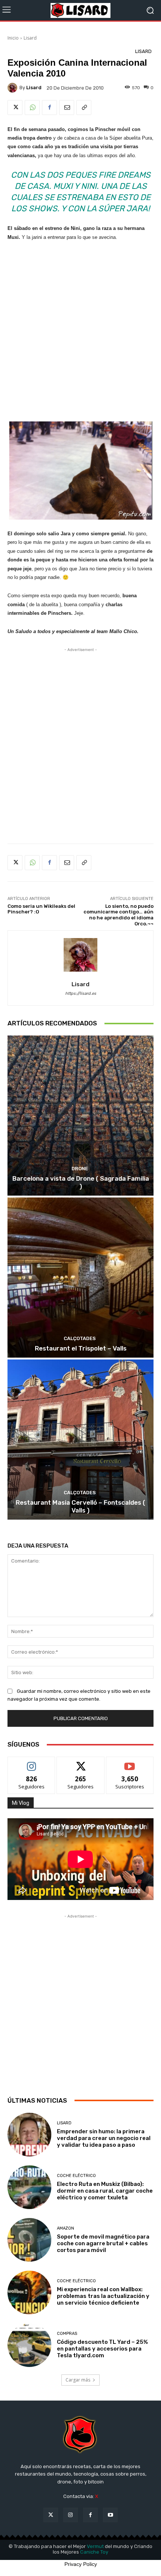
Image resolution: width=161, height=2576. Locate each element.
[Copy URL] (84, 108)
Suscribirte (130, 1762)
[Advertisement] (80, 331)
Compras (67, 2334)
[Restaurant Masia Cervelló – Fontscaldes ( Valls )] (80, 1440)
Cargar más (78, 2380)
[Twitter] (15, 108)
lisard (34, 88)
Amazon (66, 2228)
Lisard (30, 38)
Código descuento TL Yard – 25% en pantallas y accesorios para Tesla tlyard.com (102, 2349)
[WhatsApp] (32, 108)
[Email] (67, 108)
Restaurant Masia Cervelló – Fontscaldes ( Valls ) (80, 1506)
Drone (80, 1169)
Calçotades (80, 1338)
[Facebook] (49, 108)
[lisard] (13, 88)
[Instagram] (71, 2515)
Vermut (95, 2546)
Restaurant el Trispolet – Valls (81, 1348)
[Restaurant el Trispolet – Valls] (80, 1278)
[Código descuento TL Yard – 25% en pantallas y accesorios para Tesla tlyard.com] (29, 2345)
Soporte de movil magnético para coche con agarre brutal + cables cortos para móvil (103, 2243)
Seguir (32, 1762)
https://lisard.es (81, 993)
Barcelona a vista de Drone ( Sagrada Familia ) (81, 1182)
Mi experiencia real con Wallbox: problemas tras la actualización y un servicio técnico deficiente (103, 2296)
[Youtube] (110, 2515)
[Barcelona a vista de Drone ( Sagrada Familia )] (80, 1116)
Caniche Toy (94, 2552)
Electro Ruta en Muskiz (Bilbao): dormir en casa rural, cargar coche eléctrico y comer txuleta (105, 2191)
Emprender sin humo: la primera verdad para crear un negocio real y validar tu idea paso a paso (104, 2138)
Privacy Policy (81, 2564)
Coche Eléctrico (76, 2176)
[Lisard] (80, 10)
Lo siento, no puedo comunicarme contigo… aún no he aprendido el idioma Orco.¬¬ (119, 915)
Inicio (13, 38)
